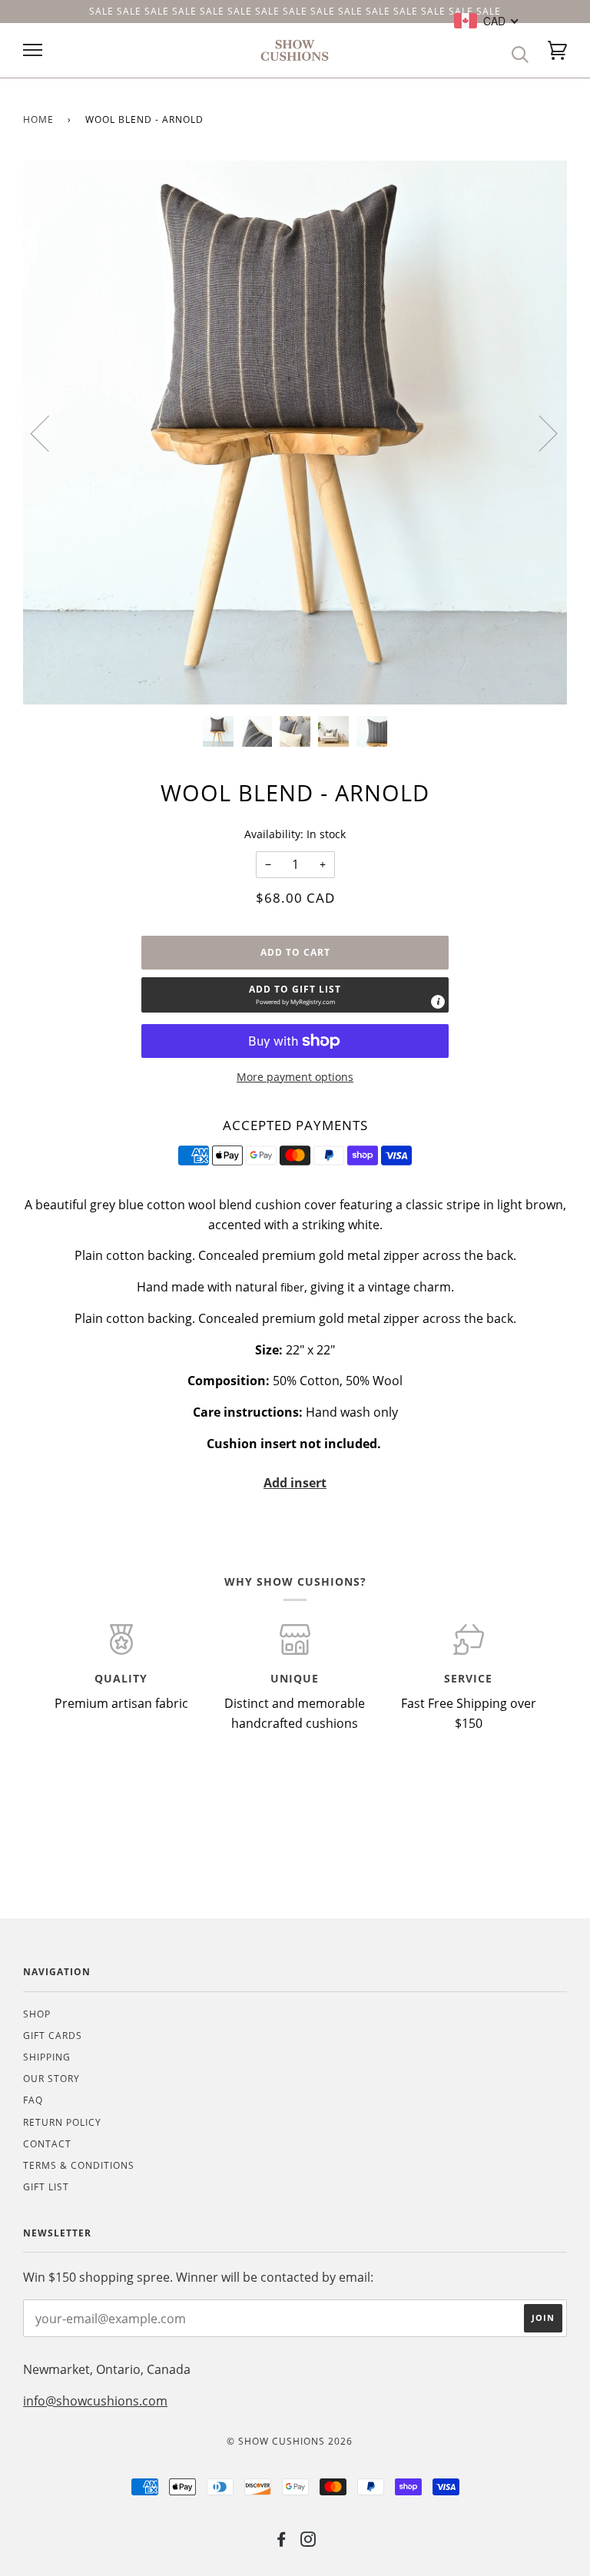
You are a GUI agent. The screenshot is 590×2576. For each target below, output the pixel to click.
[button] (295, 995)
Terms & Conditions (79, 2165)
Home (38, 119)
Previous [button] (49, 433)
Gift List (46, 2187)
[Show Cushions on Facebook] (282, 2542)
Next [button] (539, 433)
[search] (521, 55)
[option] (295, 433)
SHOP (37, 2014)
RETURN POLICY (62, 2122)
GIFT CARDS (53, 2036)
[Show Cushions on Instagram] (308, 2542)
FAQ (33, 2100)
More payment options (295, 1077)
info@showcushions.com (95, 2401)
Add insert (295, 1483)
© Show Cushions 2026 (290, 2441)
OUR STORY (51, 2079)
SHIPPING (47, 2057)
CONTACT (47, 2144)
